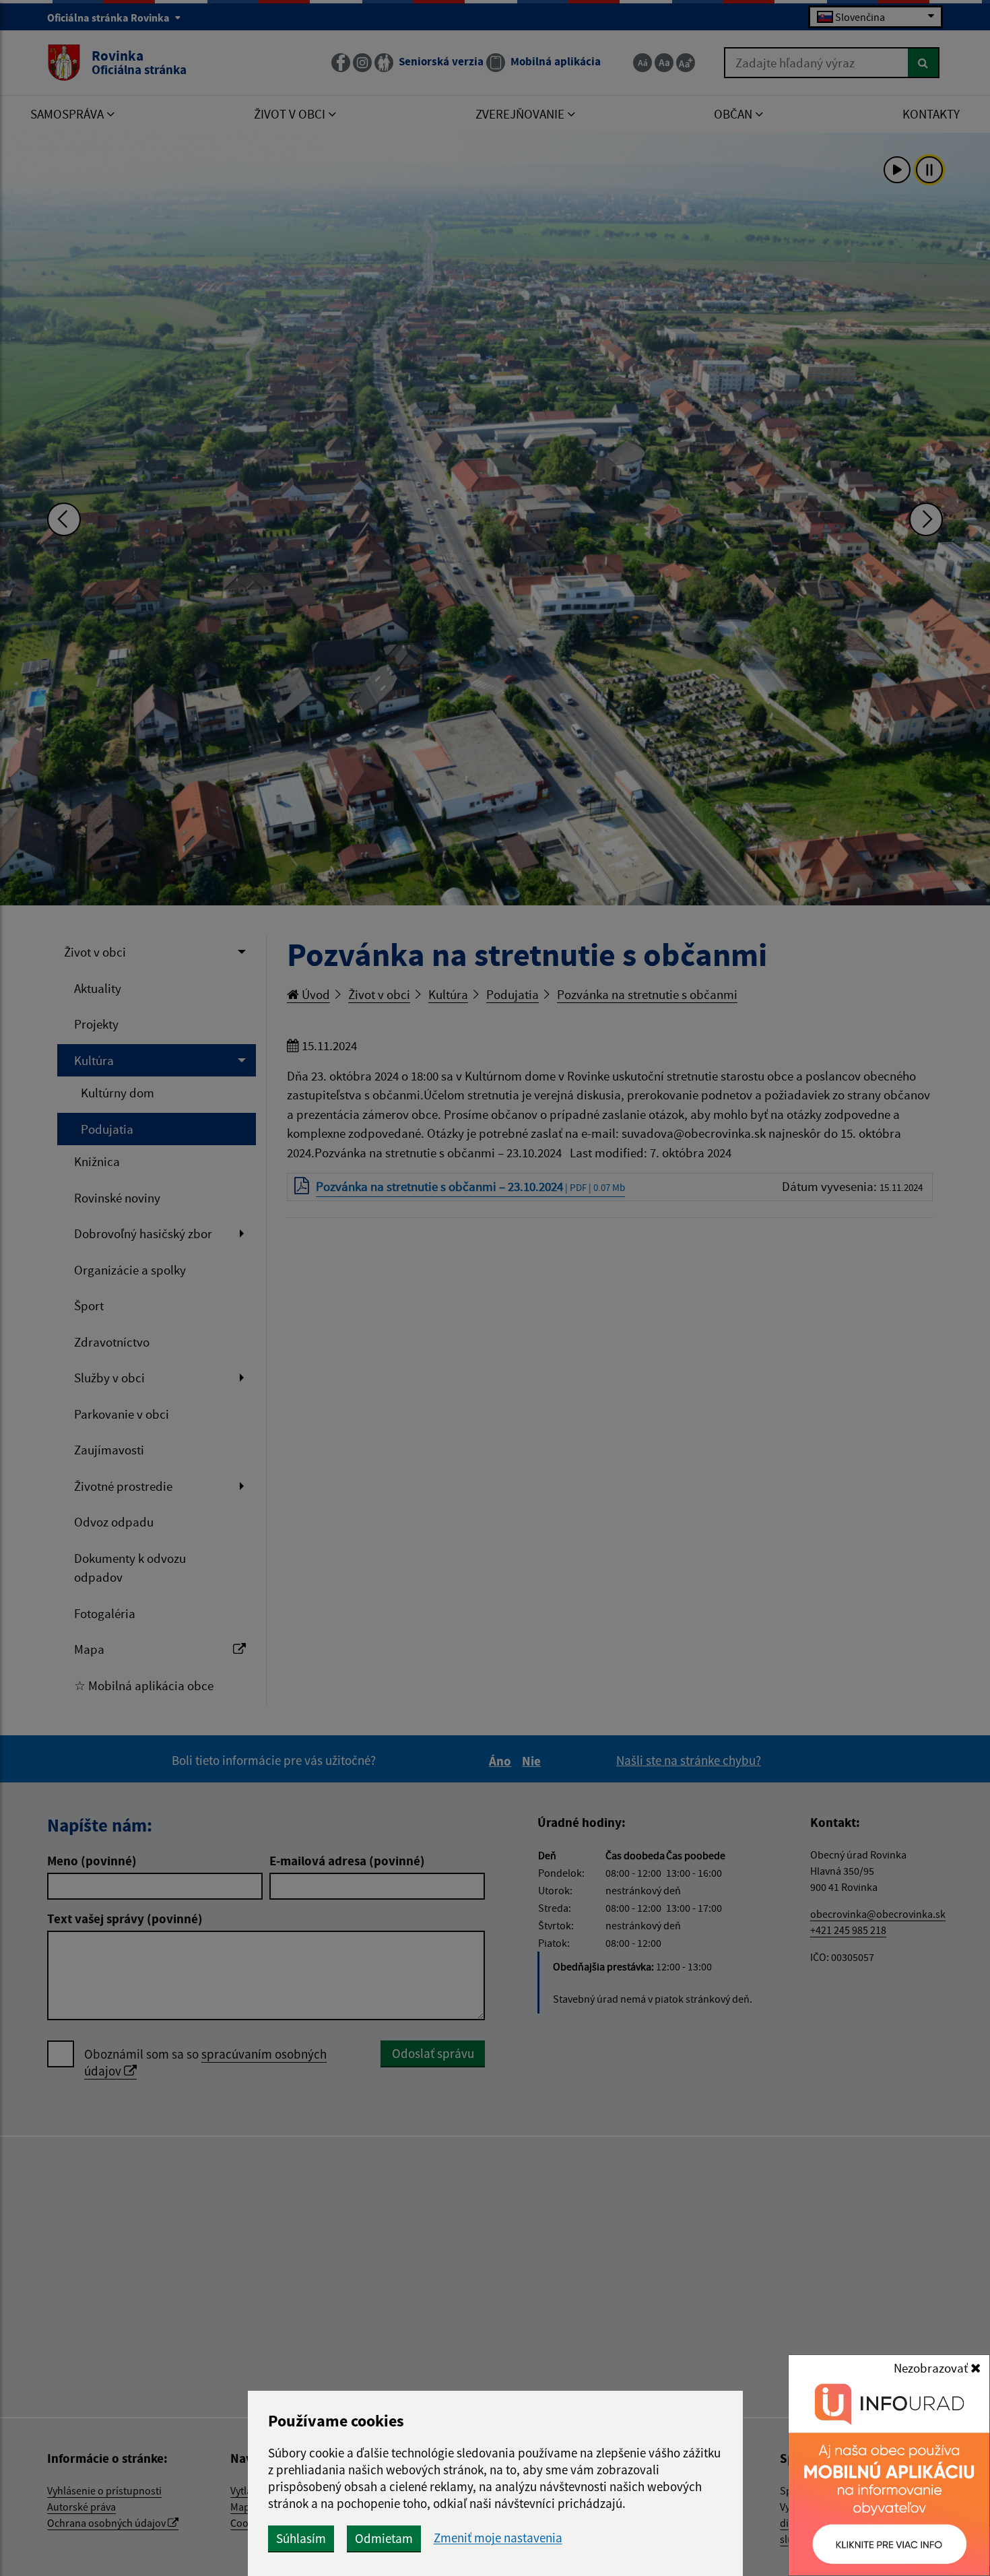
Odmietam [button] (384, 2538)
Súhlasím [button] (301, 2538)
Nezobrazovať (932, 2368)
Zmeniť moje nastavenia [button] (498, 2538)
